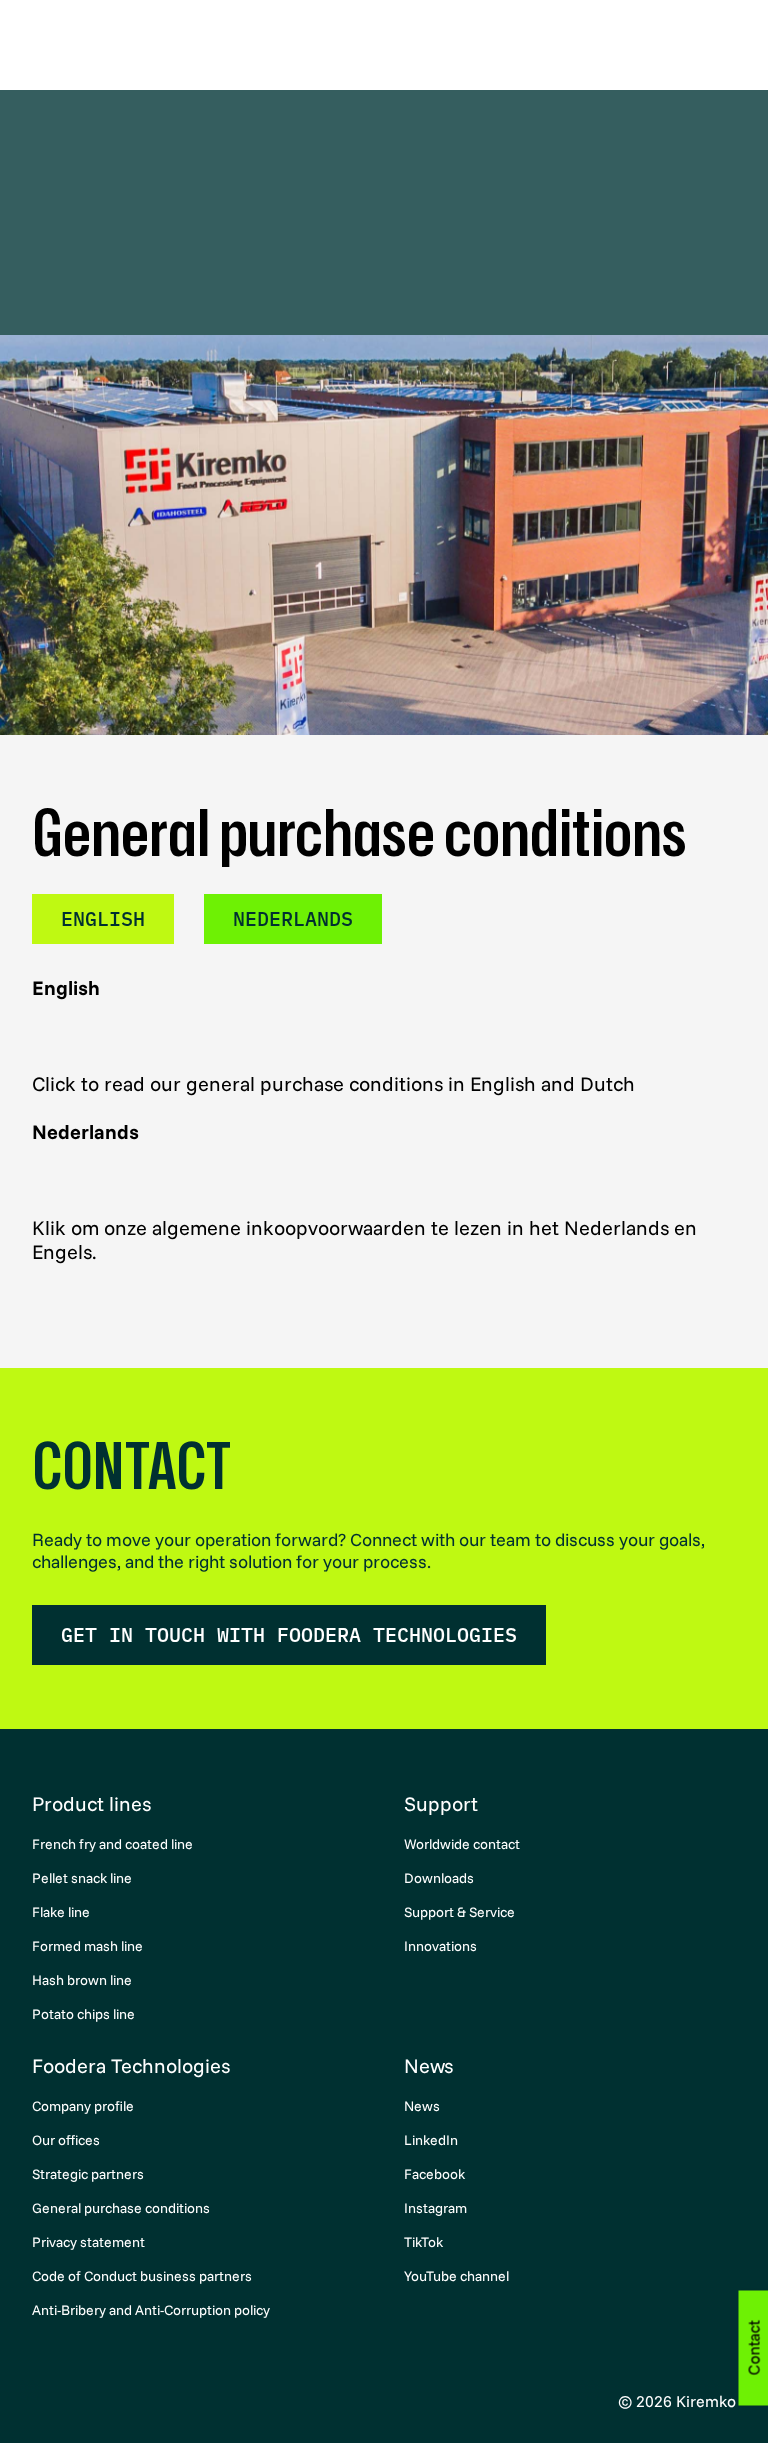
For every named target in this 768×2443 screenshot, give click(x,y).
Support (441, 1803)
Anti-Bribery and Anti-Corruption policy (151, 2310)
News (428, 2065)
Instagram (435, 2208)
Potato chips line (83, 2014)
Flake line (61, 1912)
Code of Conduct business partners (142, 2276)
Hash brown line (82, 1980)
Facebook (434, 2174)
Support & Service (459, 1912)
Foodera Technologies (131, 2065)
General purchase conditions (121, 2208)
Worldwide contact (462, 1844)
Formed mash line (87, 1946)
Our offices (66, 2140)
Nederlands (293, 918)
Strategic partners (88, 2174)
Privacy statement (88, 2242)
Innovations (440, 1946)
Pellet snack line (82, 1878)
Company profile (83, 2106)
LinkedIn (431, 2140)
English (103, 918)
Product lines (91, 1803)
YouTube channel (456, 2276)
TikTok (423, 2242)
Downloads (439, 1878)
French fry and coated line (112, 1844)
